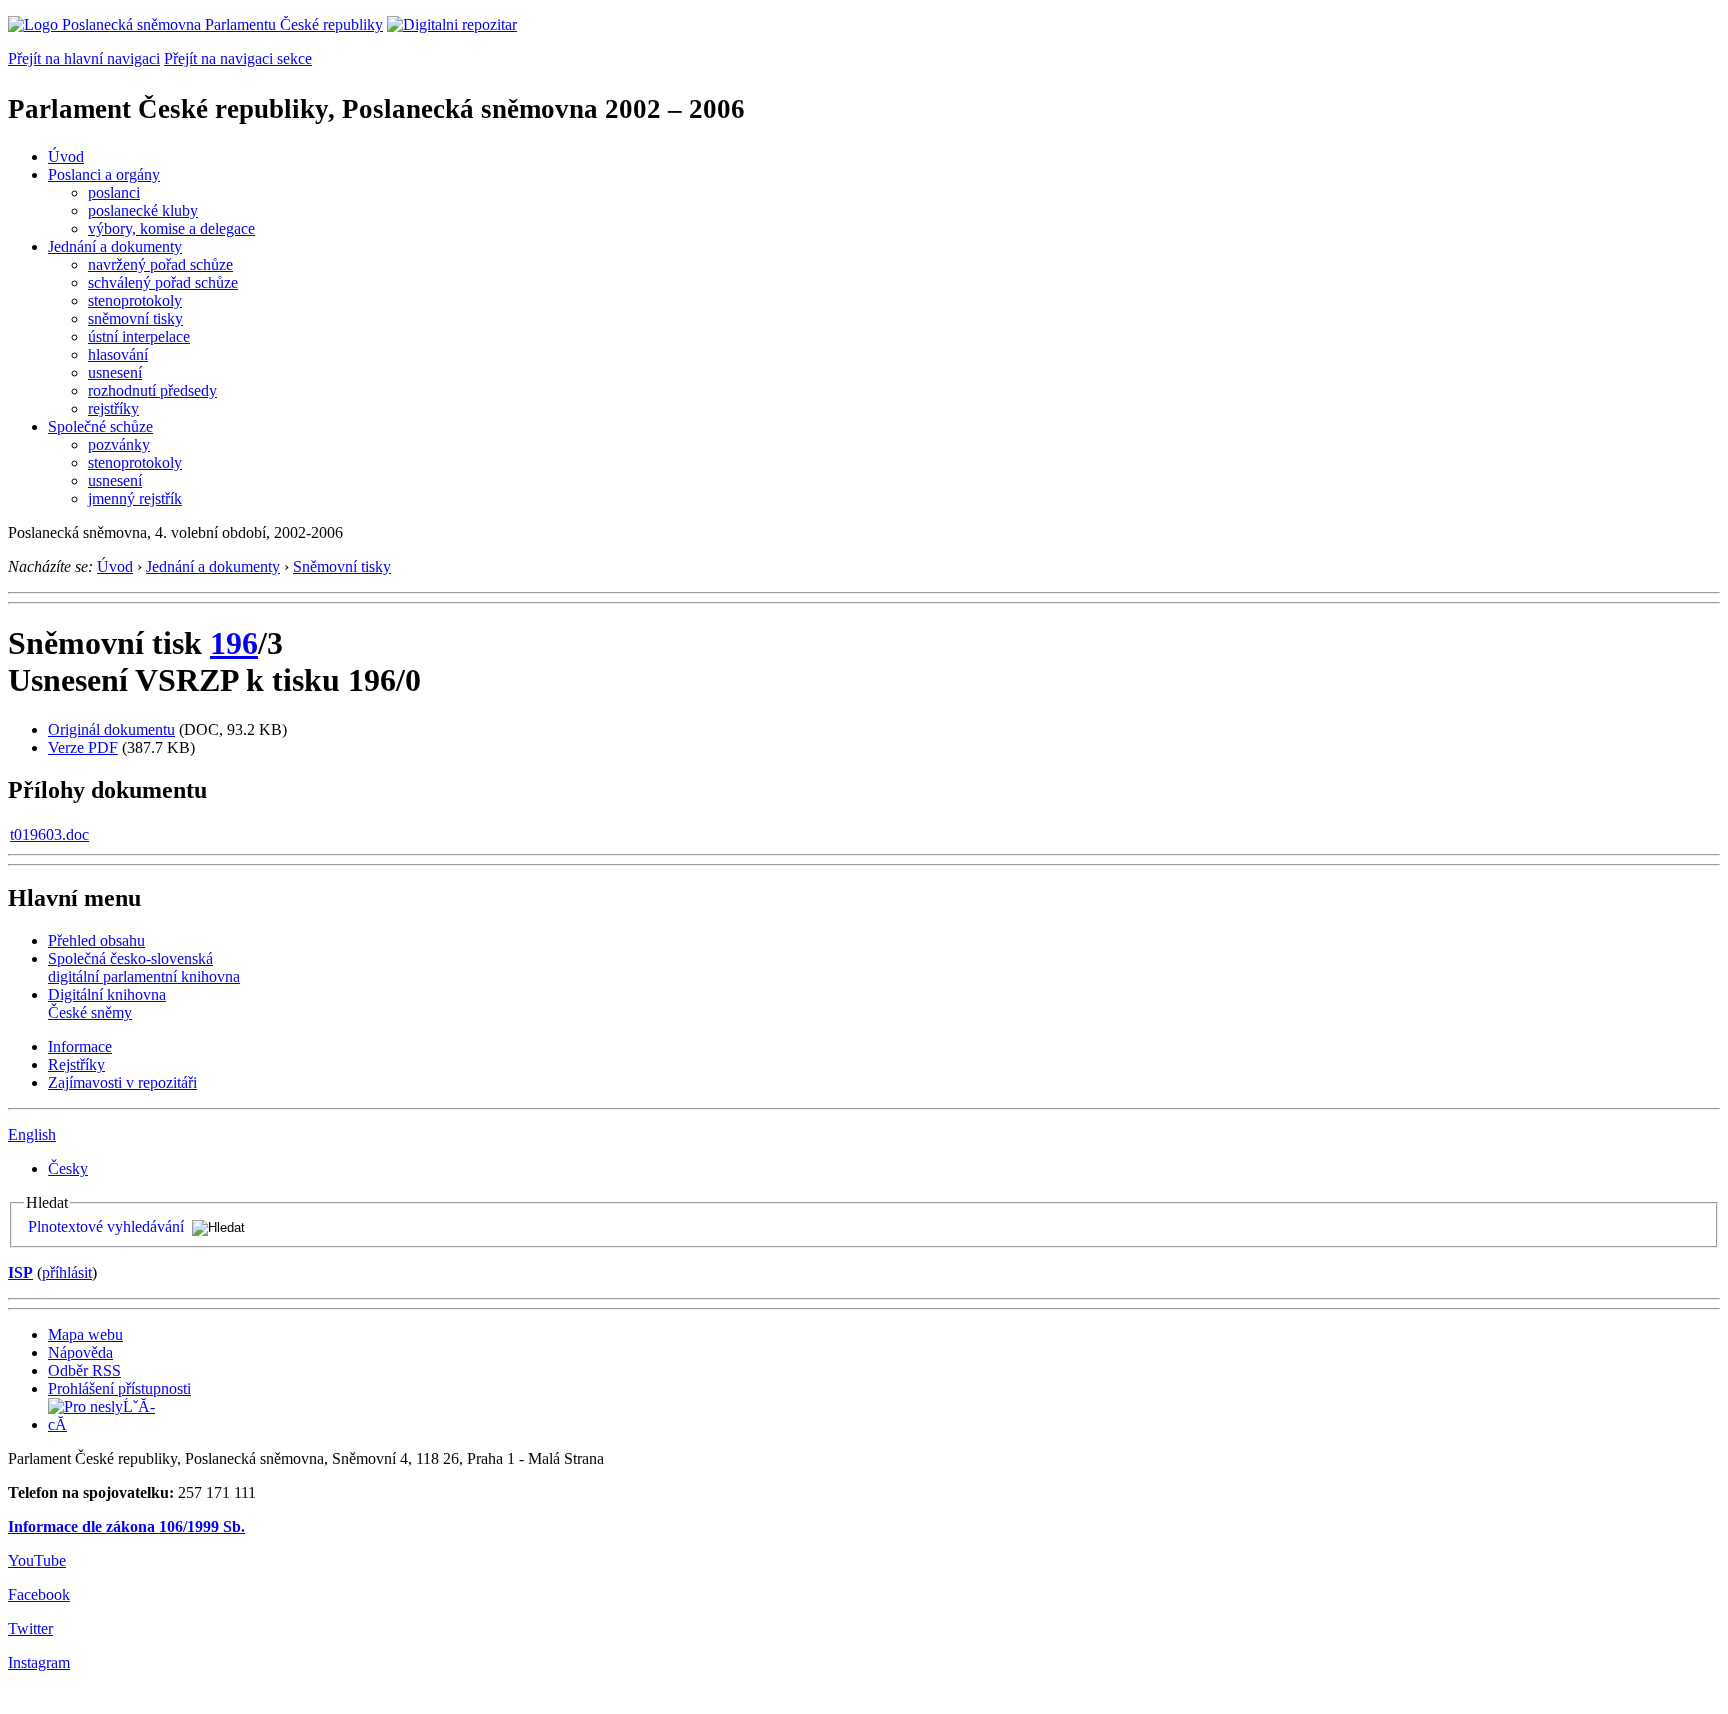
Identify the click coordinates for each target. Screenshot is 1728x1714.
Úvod (66, 156)
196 (234, 643)
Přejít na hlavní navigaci (84, 58)
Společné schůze (100, 426)
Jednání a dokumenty (115, 246)
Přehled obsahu (96, 940)
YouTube (37, 1560)
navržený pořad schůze (160, 264)
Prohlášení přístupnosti (119, 1388)
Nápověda (80, 1352)
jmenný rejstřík (135, 498)
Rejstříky (76, 1064)
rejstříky (113, 408)
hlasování (118, 354)
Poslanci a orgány (104, 174)
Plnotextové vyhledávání (106, 1226)
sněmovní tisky (135, 318)
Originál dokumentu (111, 729)
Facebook (39, 1594)
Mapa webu (85, 1334)
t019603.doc (49, 834)
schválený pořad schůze (163, 282)
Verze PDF (83, 747)
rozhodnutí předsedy (152, 390)
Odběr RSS (84, 1370)
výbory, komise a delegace (171, 228)
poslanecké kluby (143, 210)
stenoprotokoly (135, 300)
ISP (20, 1272)
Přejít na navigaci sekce (238, 58)
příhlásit (67, 1272)
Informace (80, 1046)
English (32, 1134)
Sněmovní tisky (342, 566)
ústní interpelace (139, 336)
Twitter (30, 1628)
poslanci (114, 192)
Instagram (39, 1662)
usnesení (115, 372)
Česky (68, 1168)
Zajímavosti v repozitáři (122, 1082)
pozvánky (119, 444)
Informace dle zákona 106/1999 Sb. (126, 1526)
